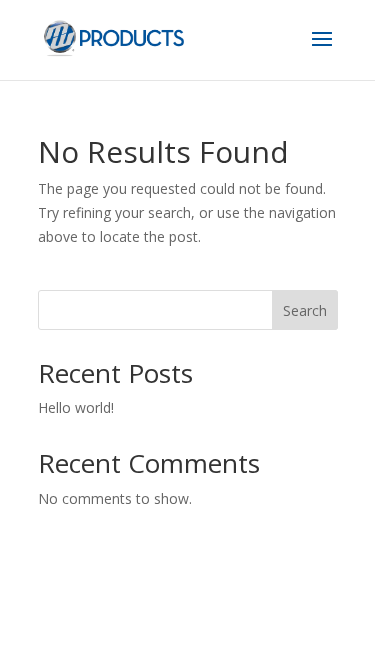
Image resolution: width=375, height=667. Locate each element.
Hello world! (76, 407)
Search (305, 310)
